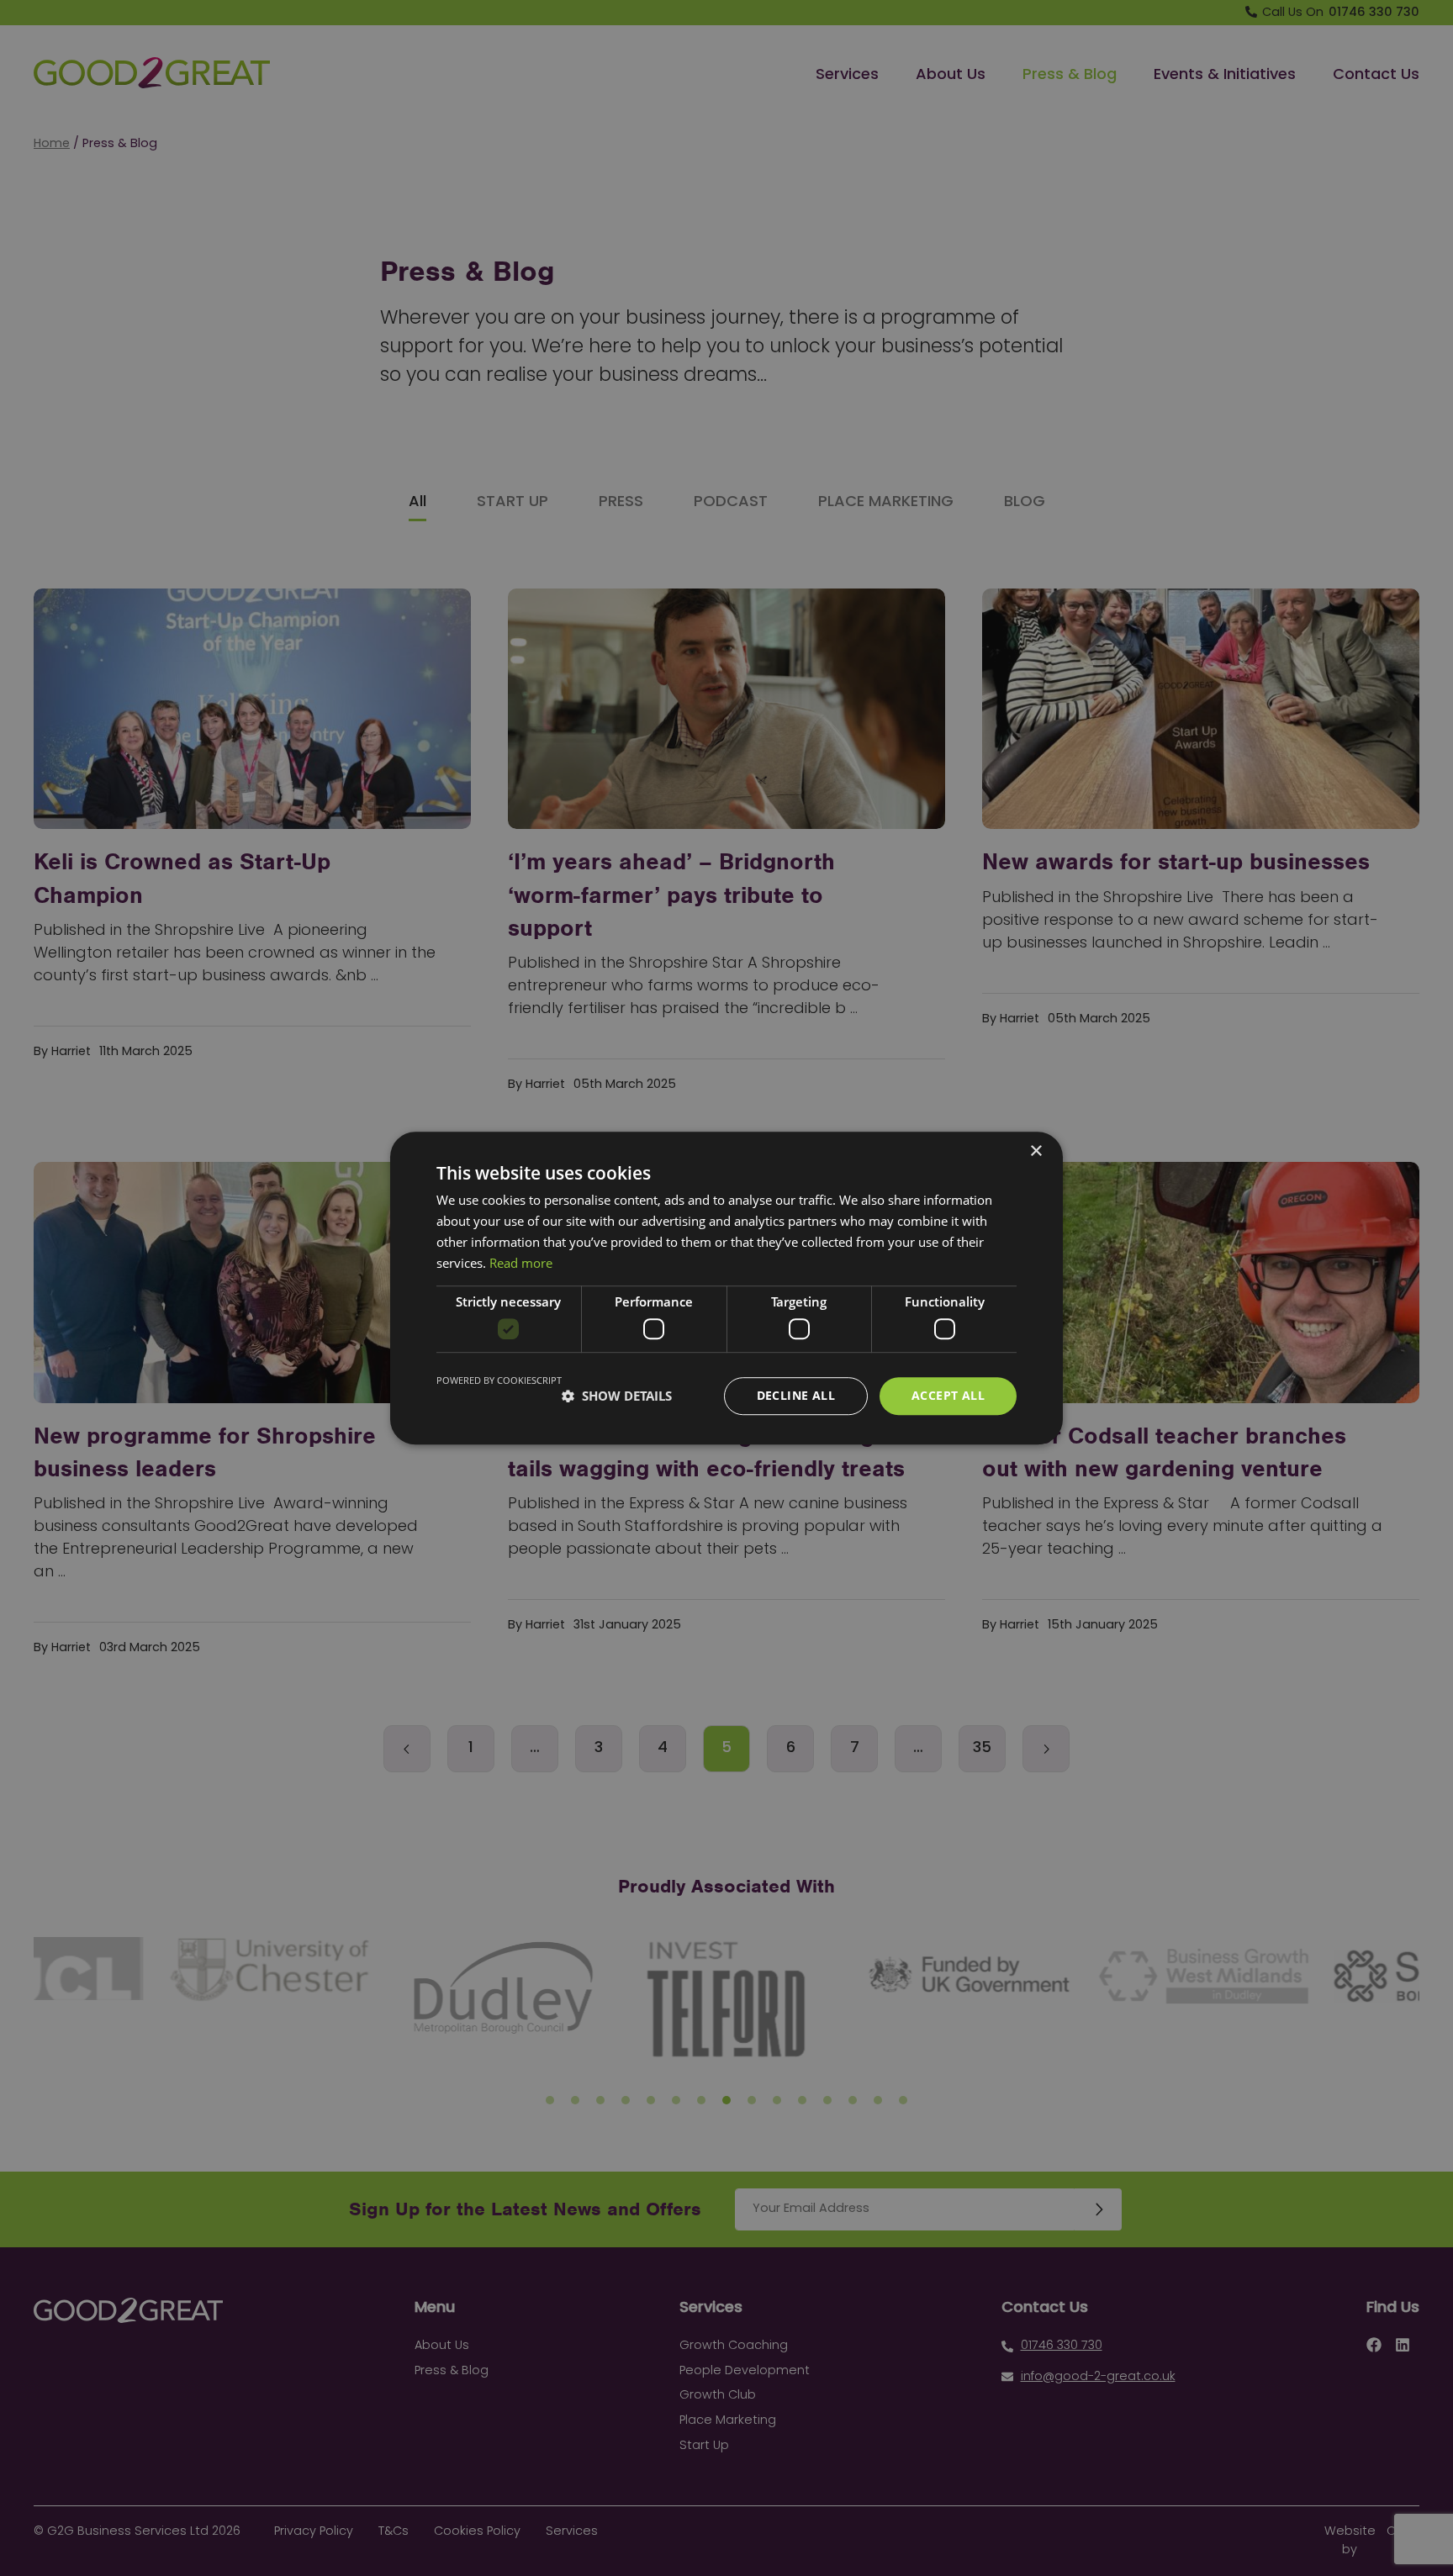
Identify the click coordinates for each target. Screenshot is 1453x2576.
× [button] (1036, 1151)
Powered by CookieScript (499, 1380)
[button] (617, 1396)
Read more (521, 1263)
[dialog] (726, 1288)
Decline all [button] (796, 1395)
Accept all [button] (948, 1395)
